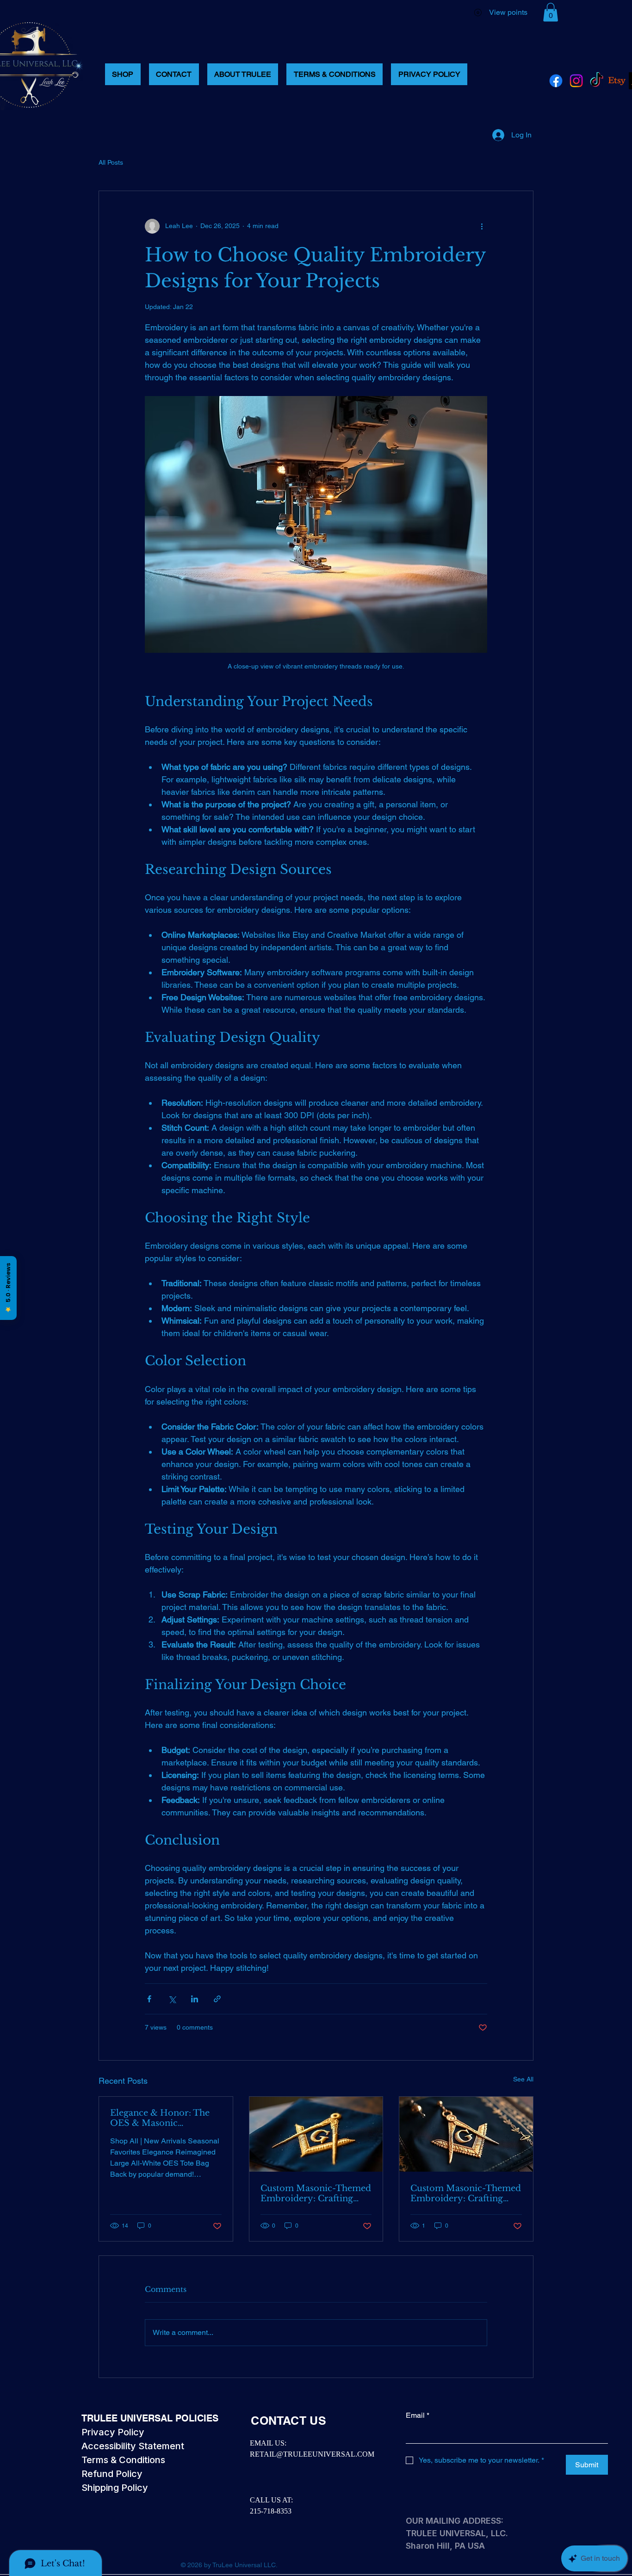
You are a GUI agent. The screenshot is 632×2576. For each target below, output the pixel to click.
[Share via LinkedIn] (195, 1999)
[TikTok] (597, 81)
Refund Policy (112, 2474)
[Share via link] (217, 1999)
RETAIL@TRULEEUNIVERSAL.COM (312, 2454)
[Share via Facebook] (149, 1999)
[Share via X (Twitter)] (172, 1999)
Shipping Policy (115, 2488)
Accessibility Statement (133, 2446)
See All (523, 2079)
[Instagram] (576, 81)
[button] (551, 12)
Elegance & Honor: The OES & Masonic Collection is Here (160, 2118)
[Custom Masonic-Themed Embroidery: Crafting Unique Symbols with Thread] (316, 2134)
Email (418, 2415)
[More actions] (482, 226)
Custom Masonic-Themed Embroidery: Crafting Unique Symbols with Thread (316, 2193)
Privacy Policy (113, 2432)
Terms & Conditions (123, 2460)
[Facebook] (556, 81)
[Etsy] (617, 81)
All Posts (111, 162)
